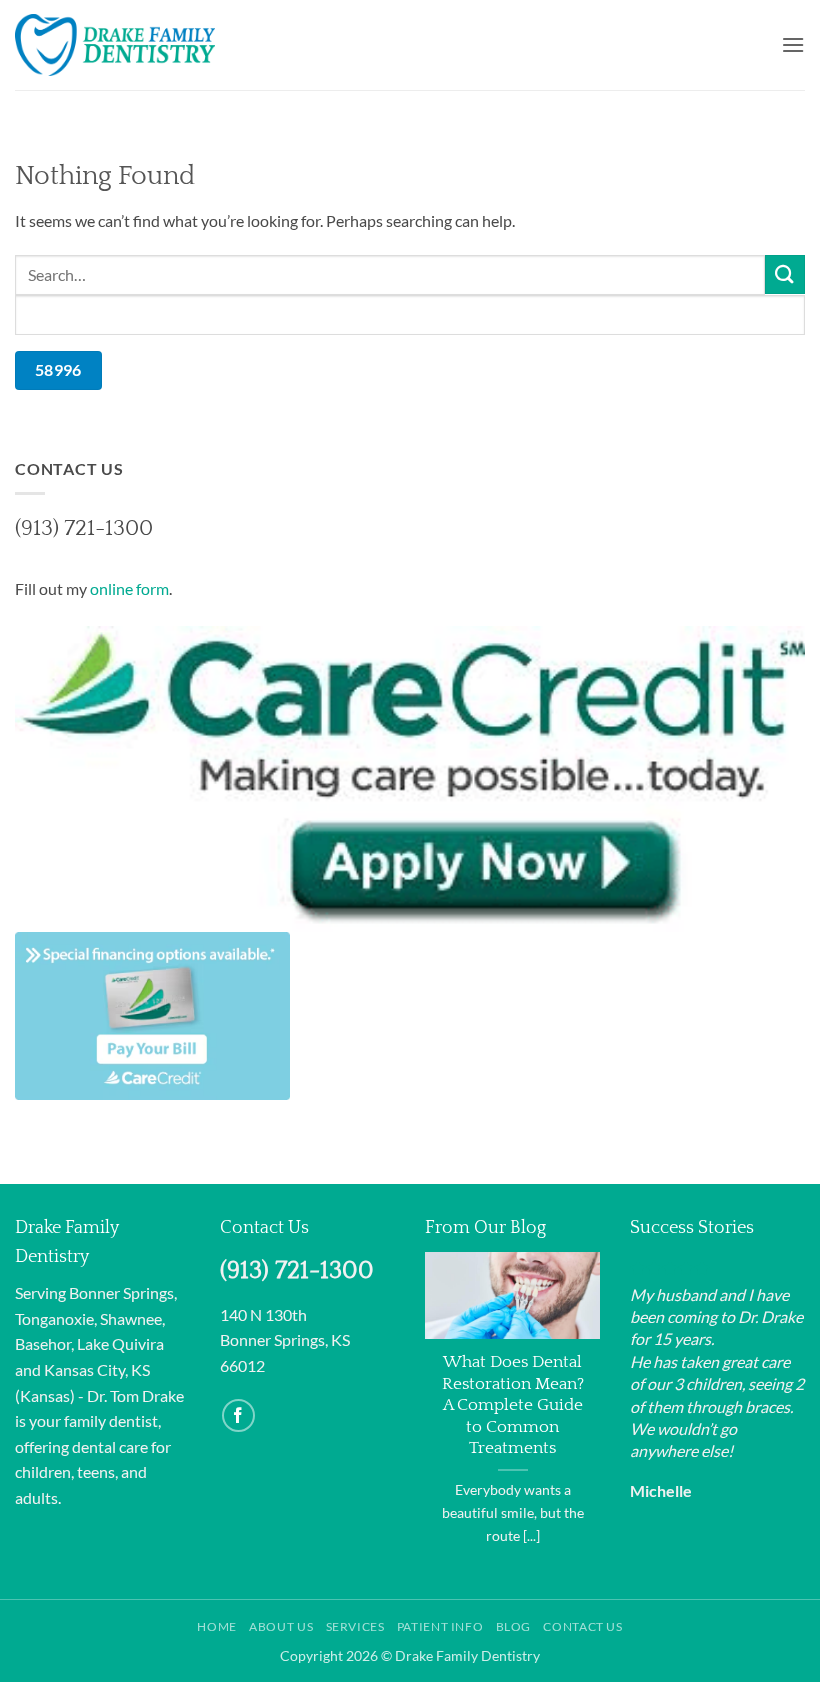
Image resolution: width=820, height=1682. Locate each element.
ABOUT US (281, 1626)
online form (129, 588)
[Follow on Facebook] (238, 1415)
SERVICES (355, 1626)
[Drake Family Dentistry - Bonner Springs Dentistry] (115, 44)
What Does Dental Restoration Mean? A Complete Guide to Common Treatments (513, 1405)
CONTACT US (582, 1626)
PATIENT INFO (440, 1626)
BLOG (513, 1626)
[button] (793, 44)
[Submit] (785, 274)
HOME (216, 1626)
